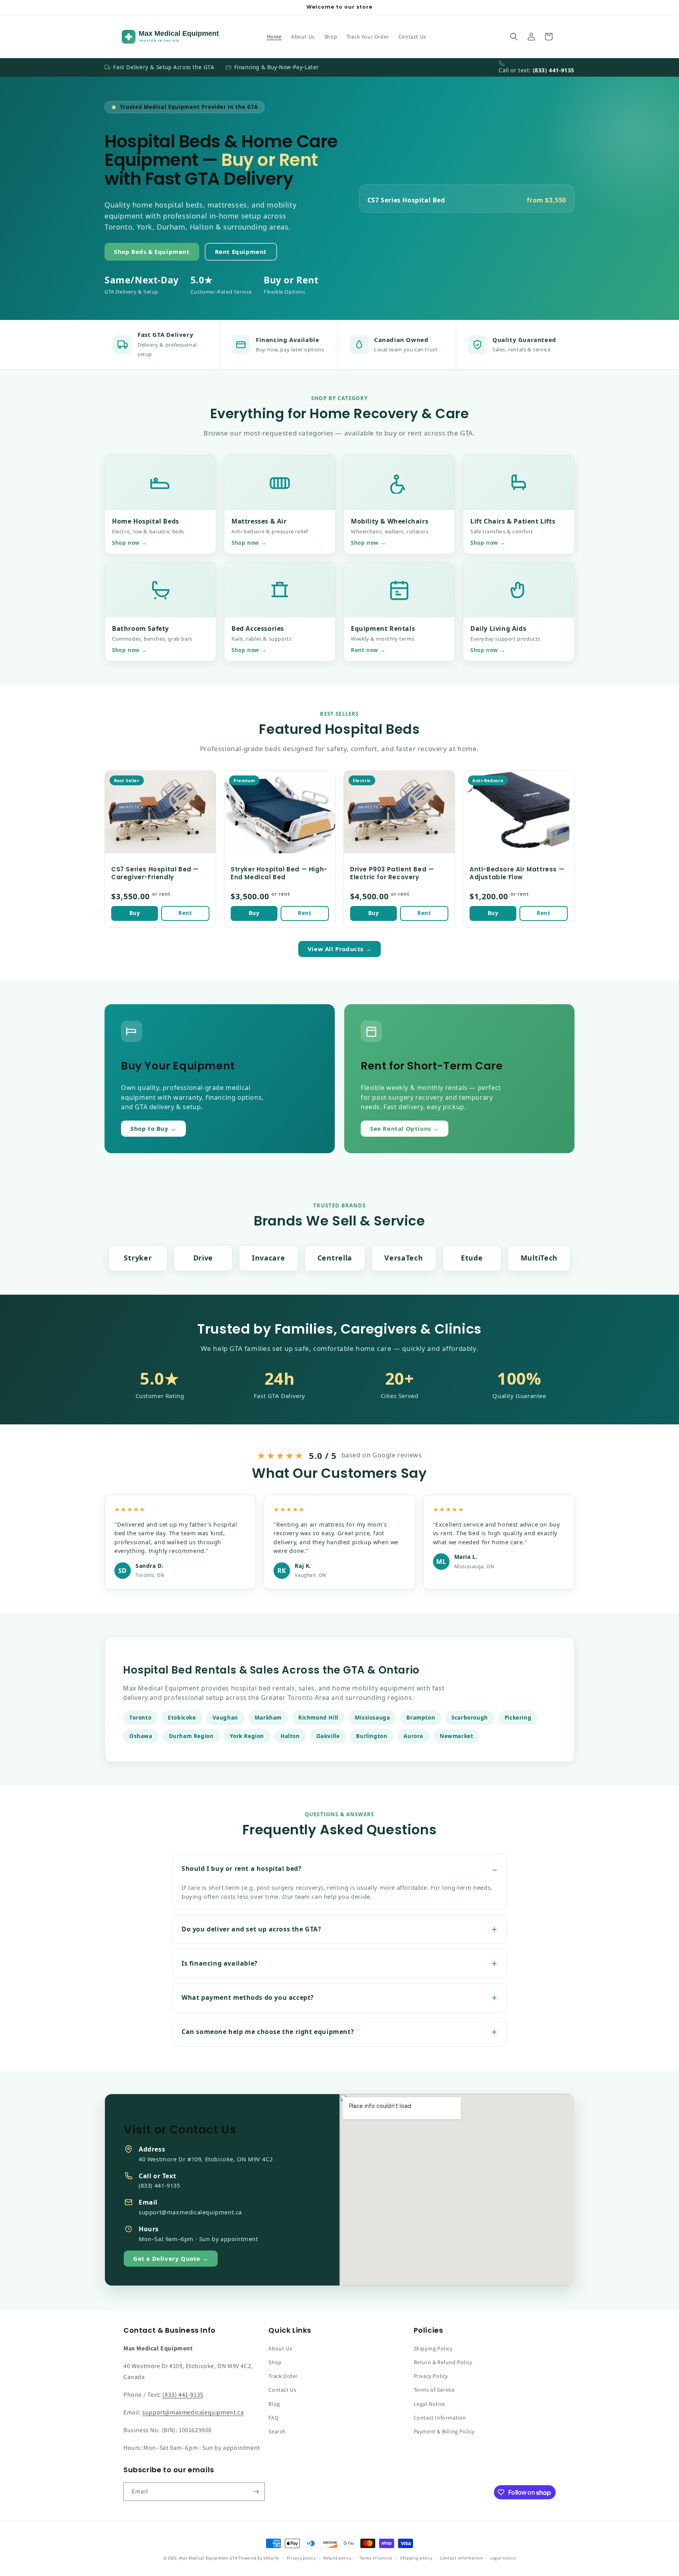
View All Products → (339, 949)
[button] (514, 37)
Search (277, 2431)
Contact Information (440, 2418)
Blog (274, 2404)
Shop (275, 2362)
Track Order (283, 2376)
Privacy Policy (431, 2376)
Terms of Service (434, 2390)
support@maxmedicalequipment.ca (193, 2412)
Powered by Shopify (259, 2558)
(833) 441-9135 (554, 70)
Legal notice (503, 2558)
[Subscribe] (256, 2492)
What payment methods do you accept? (248, 1997)
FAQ (273, 2418)
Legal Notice (429, 2404)
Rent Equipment (241, 252)
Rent (185, 913)
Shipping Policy (433, 2348)
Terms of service (376, 2558)
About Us (280, 2348)
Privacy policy (301, 2558)
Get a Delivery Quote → (171, 2258)
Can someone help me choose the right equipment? (268, 2032)
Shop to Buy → (153, 1128)
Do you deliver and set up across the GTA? (251, 1929)
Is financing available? (220, 1963)
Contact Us (282, 2390)
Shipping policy (416, 2558)
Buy (135, 913)
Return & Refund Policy (443, 2362)
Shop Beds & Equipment (152, 252)
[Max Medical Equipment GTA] (187, 37)
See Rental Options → (405, 1128)
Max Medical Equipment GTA (208, 2558)
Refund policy (337, 2558)
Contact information (461, 2558)
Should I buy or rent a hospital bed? (242, 1869)
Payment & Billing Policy (444, 2431)
